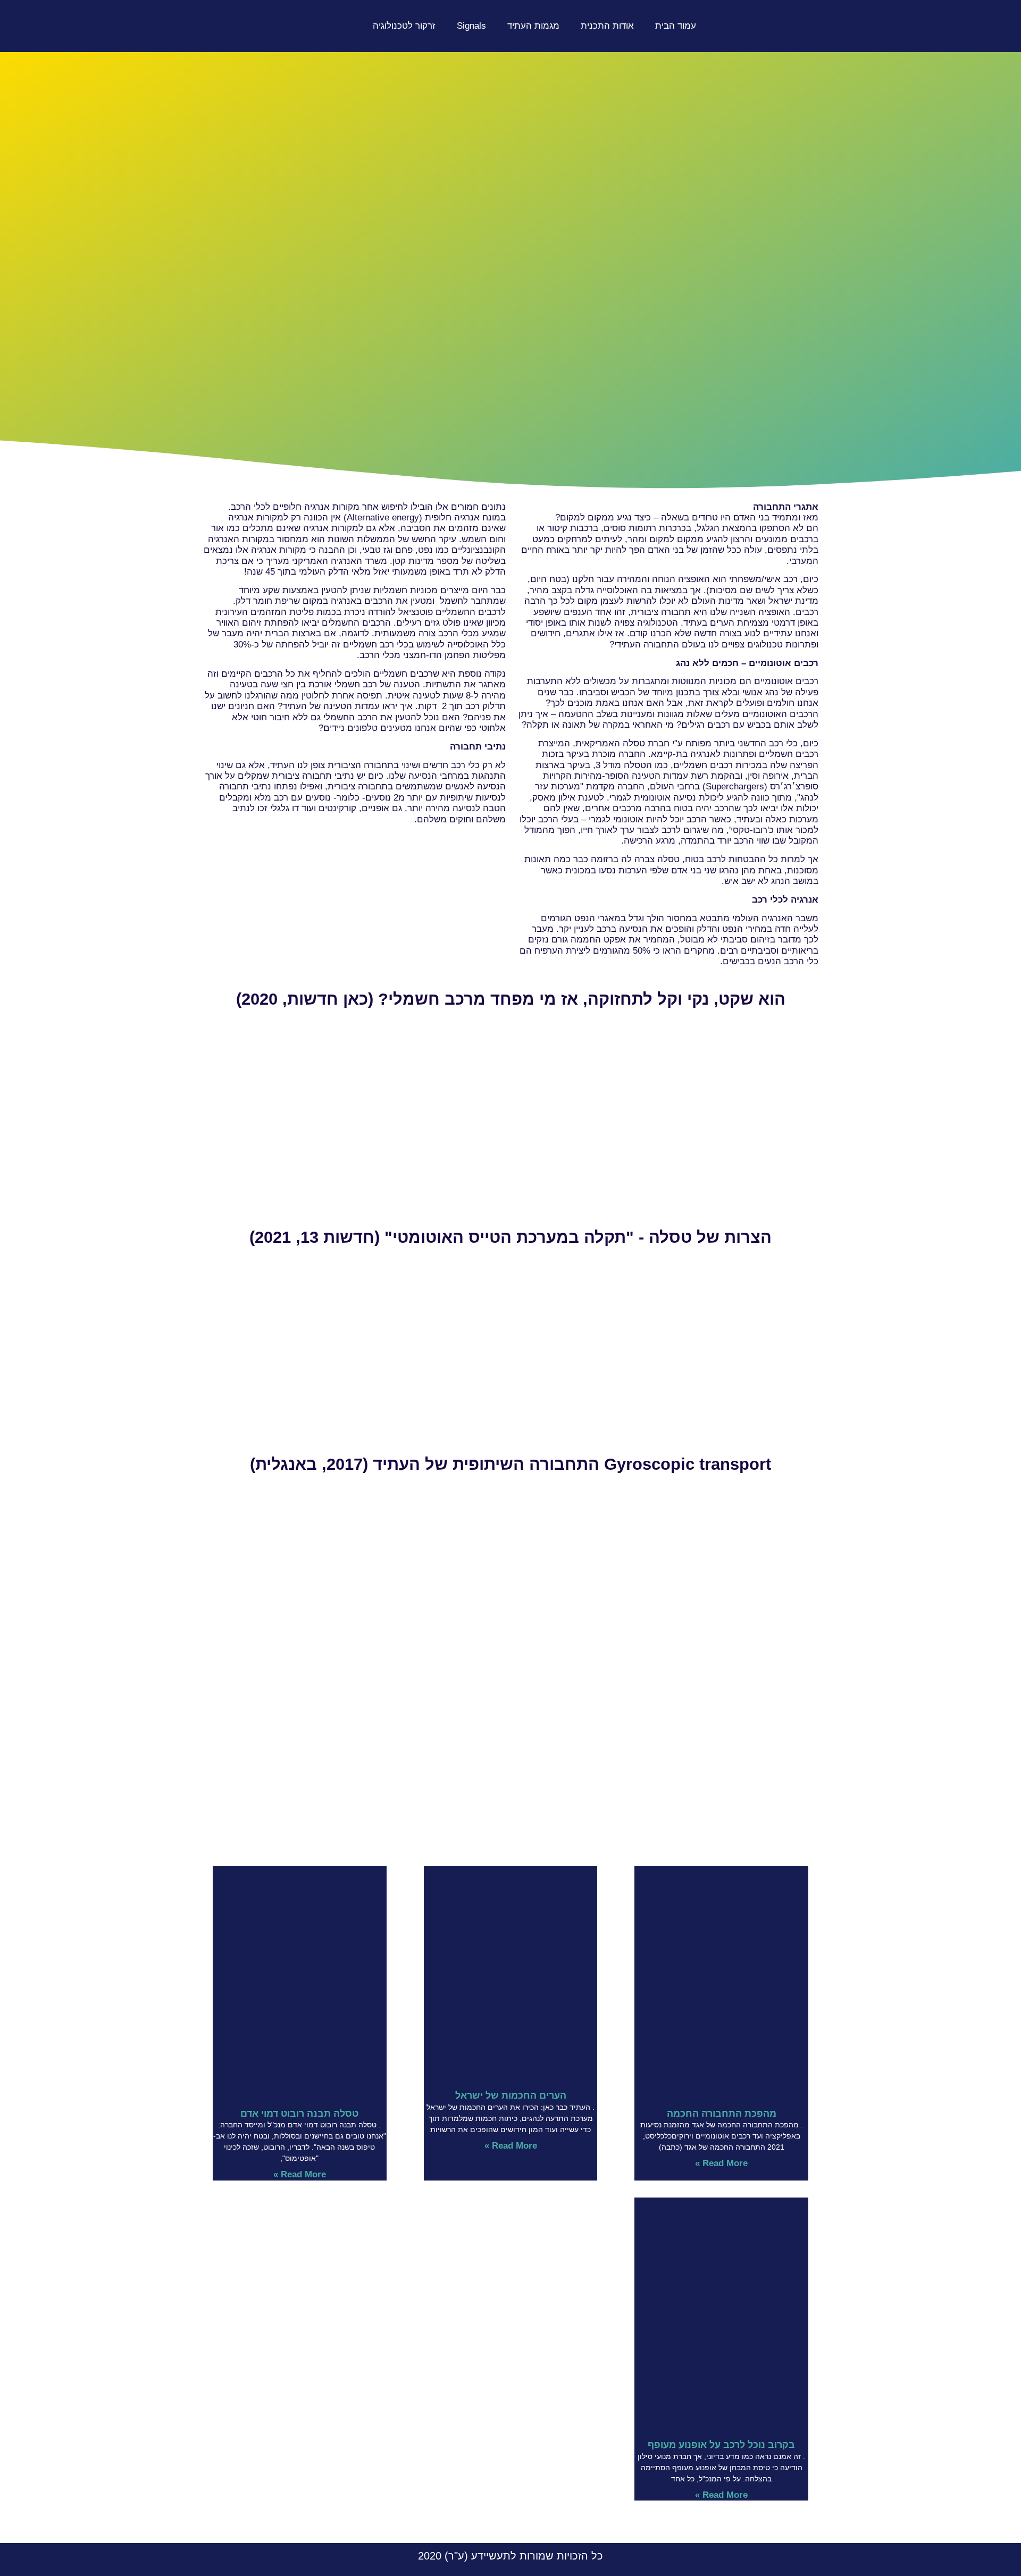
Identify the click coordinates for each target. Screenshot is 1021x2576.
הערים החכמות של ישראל (511, 2095)
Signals (471, 26)
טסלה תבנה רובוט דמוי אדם (299, 2114)
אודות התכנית (607, 26)
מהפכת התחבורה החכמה (722, 2114)
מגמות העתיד (533, 26)
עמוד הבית (676, 26)
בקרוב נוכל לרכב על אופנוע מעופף (721, 2445)
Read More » (721, 2163)
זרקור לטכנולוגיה (404, 26)
